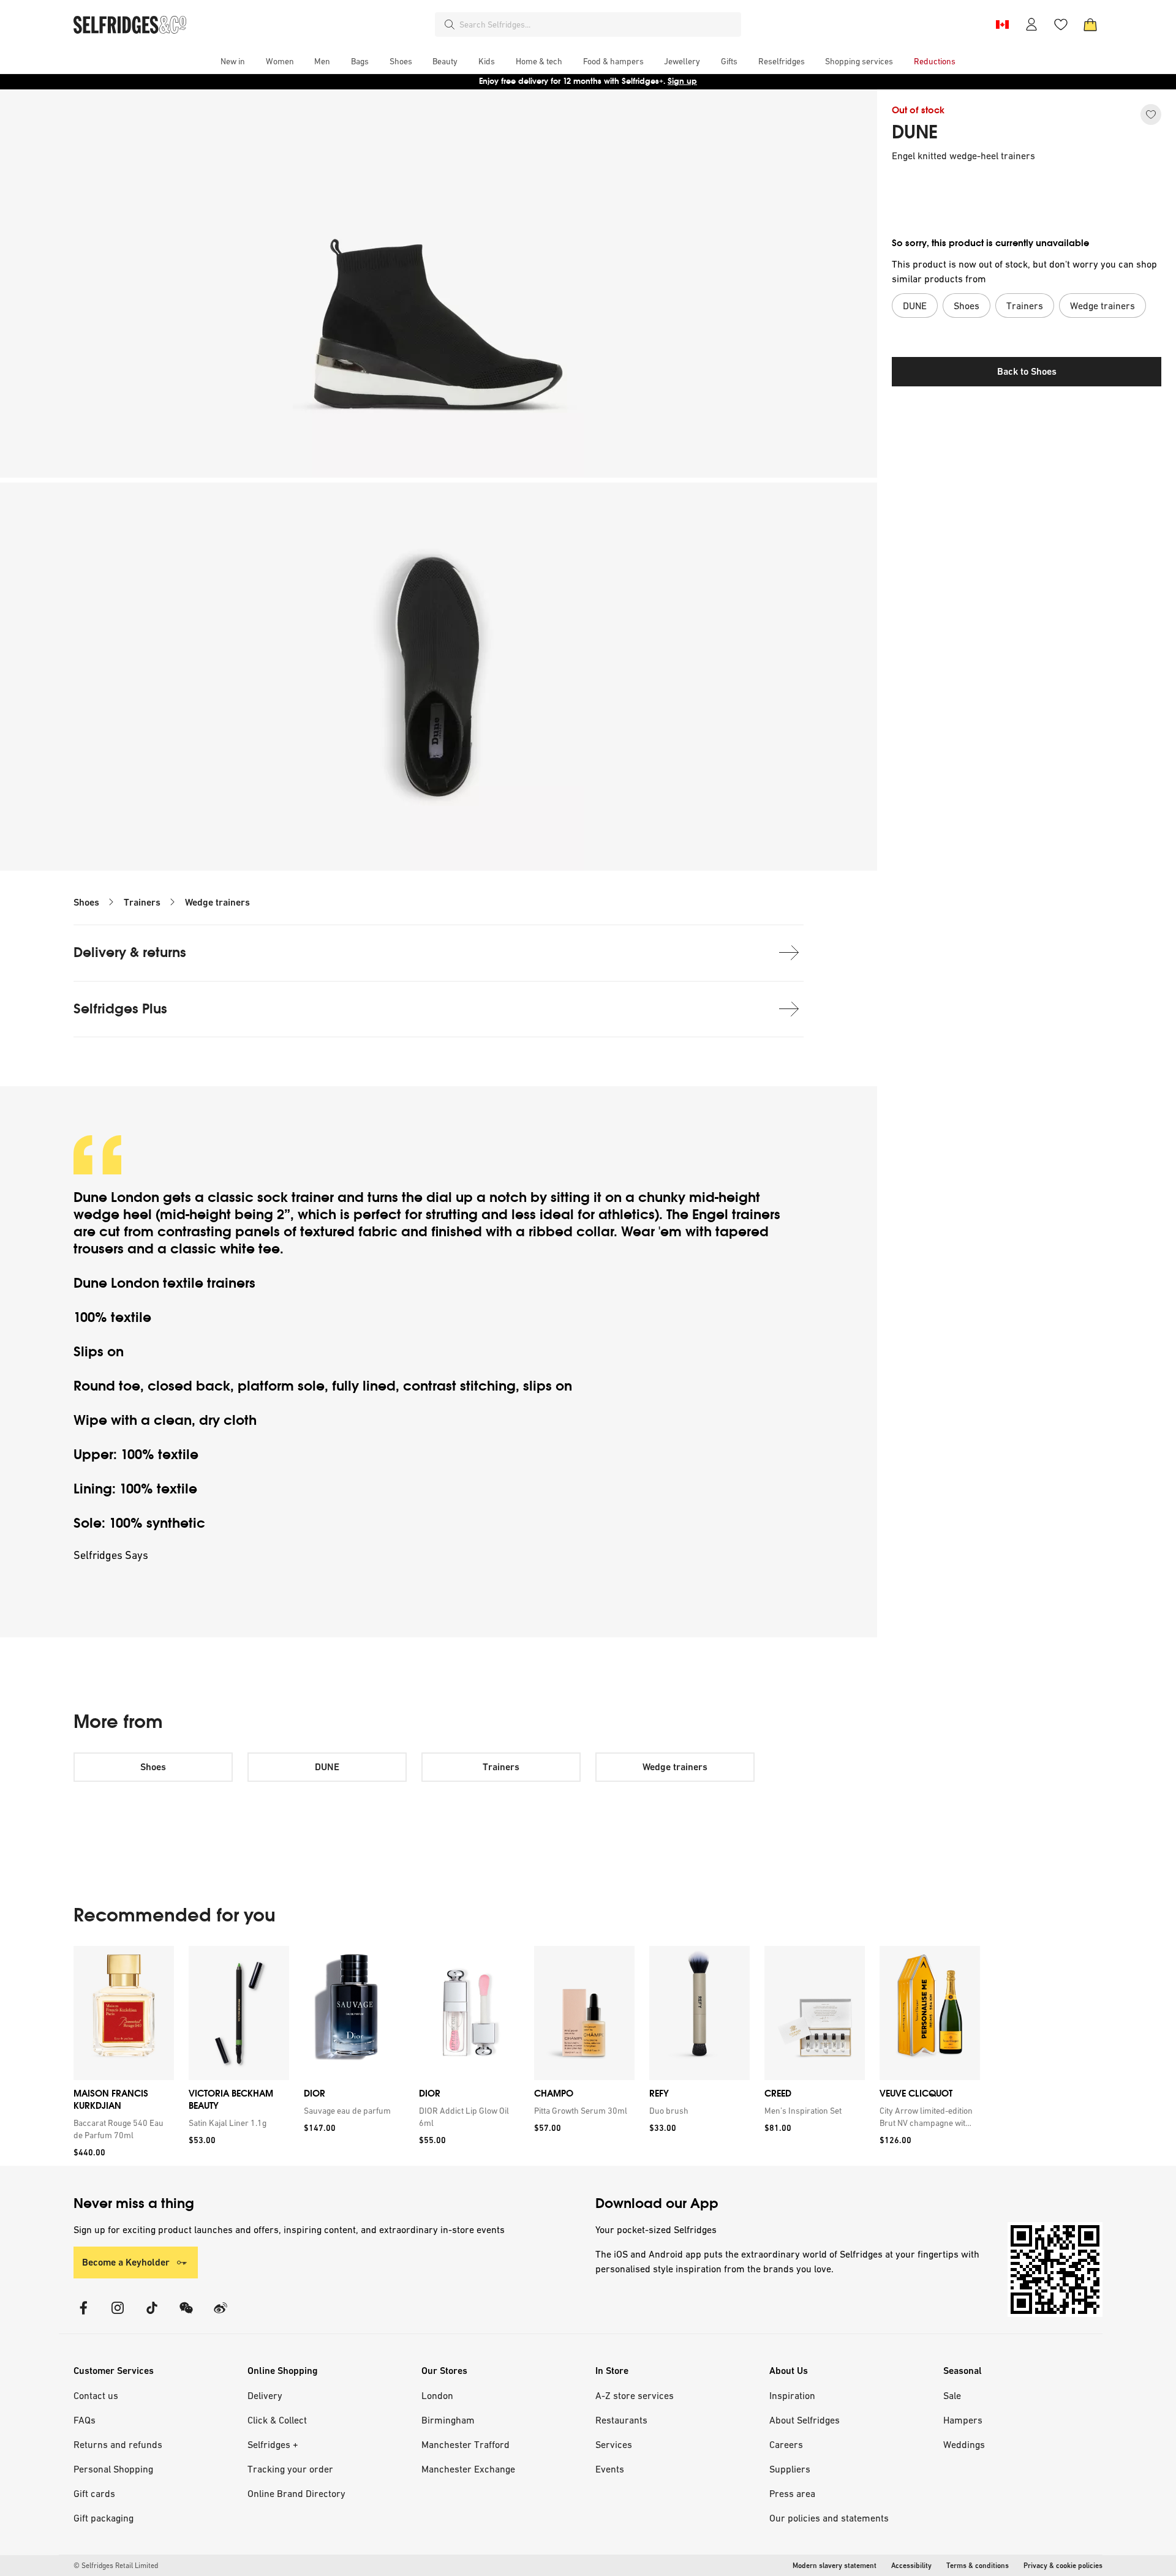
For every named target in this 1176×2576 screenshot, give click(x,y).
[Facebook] (83, 2315)
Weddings (964, 2444)
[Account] (1031, 24)
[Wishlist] (1061, 24)
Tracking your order (290, 2469)
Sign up (682, 81)
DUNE (915, 132)
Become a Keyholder (126, 2262)
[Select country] (1002, 24)
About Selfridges (805, 2420)
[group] (527, 2056)
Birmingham (448, 2420)
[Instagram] (118, 2315)
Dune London (116, 1197)
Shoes (86, 902)
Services (614, 2444)
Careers (786, 2444)
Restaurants (621, 2420)
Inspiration (792, 2395)
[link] (121, 2129)
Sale (952, 2395)
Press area (792, 2493)
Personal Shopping (113, 2469)
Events (610, 2469)
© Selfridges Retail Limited (116, 2566)
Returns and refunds (118, 2444)
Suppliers (790, 2469)
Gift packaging (104, 2518)
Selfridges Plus (120, 1009)
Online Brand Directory (296, 2493)
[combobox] (598, 24)
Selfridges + (273, 2444)
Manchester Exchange (468, 2469)
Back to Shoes (1027, 371)
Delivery (265, 2395)
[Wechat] (186, 2315)
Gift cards (94, 2493)
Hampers (963, 2420)
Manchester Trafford (466, 2444)
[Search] (450, 24)
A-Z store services (635, 2395)
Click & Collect (277, 2420)
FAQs (85, 2420)
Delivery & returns (130, 952)
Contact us (96, 2395)
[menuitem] (233, 61)
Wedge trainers (217, 902)
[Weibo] (221, 2315)
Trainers (142, 902)
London (437, 2395)
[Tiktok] (152, 2315)
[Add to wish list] (1151, 115)
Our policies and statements (829, 2518)
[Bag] (1090, 24)
